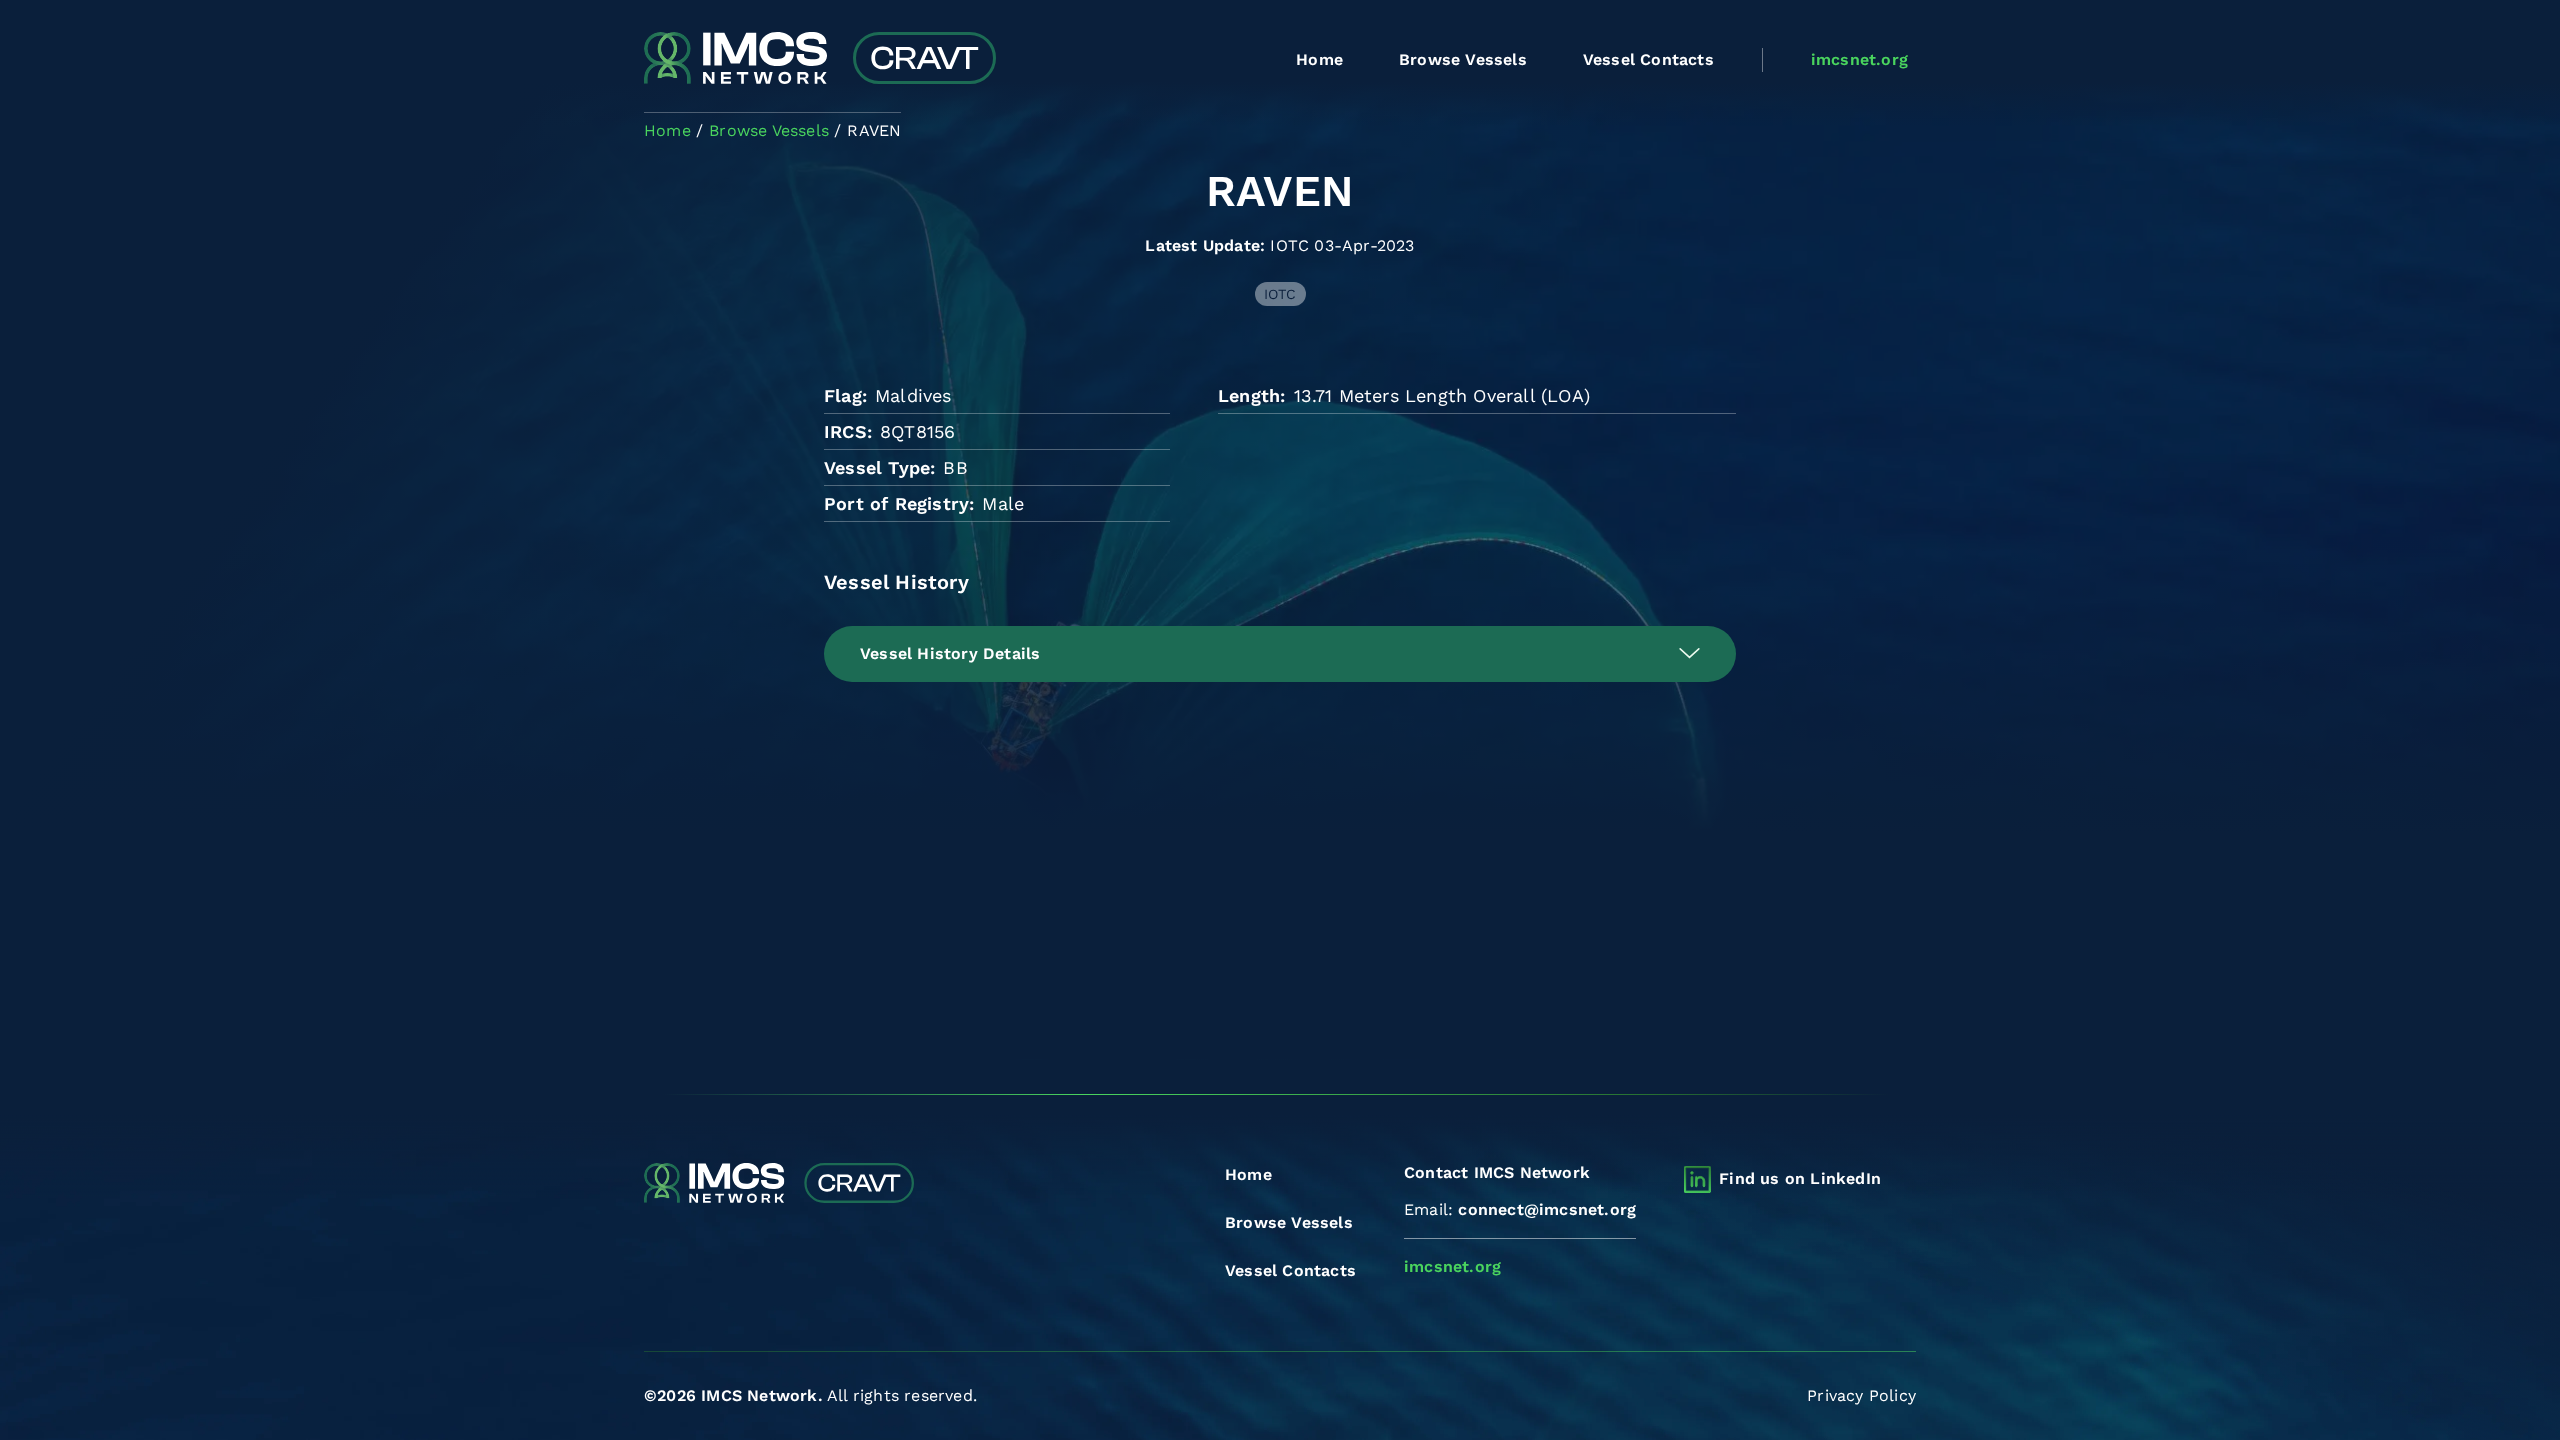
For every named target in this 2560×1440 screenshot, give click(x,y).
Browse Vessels (1463, 59)
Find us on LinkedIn (1800, 1178)
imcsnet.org (1859, 59)
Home (1319, 59)
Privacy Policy (1861, 1395)
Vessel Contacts (1648, 59)
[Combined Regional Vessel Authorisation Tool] (820, 60)
